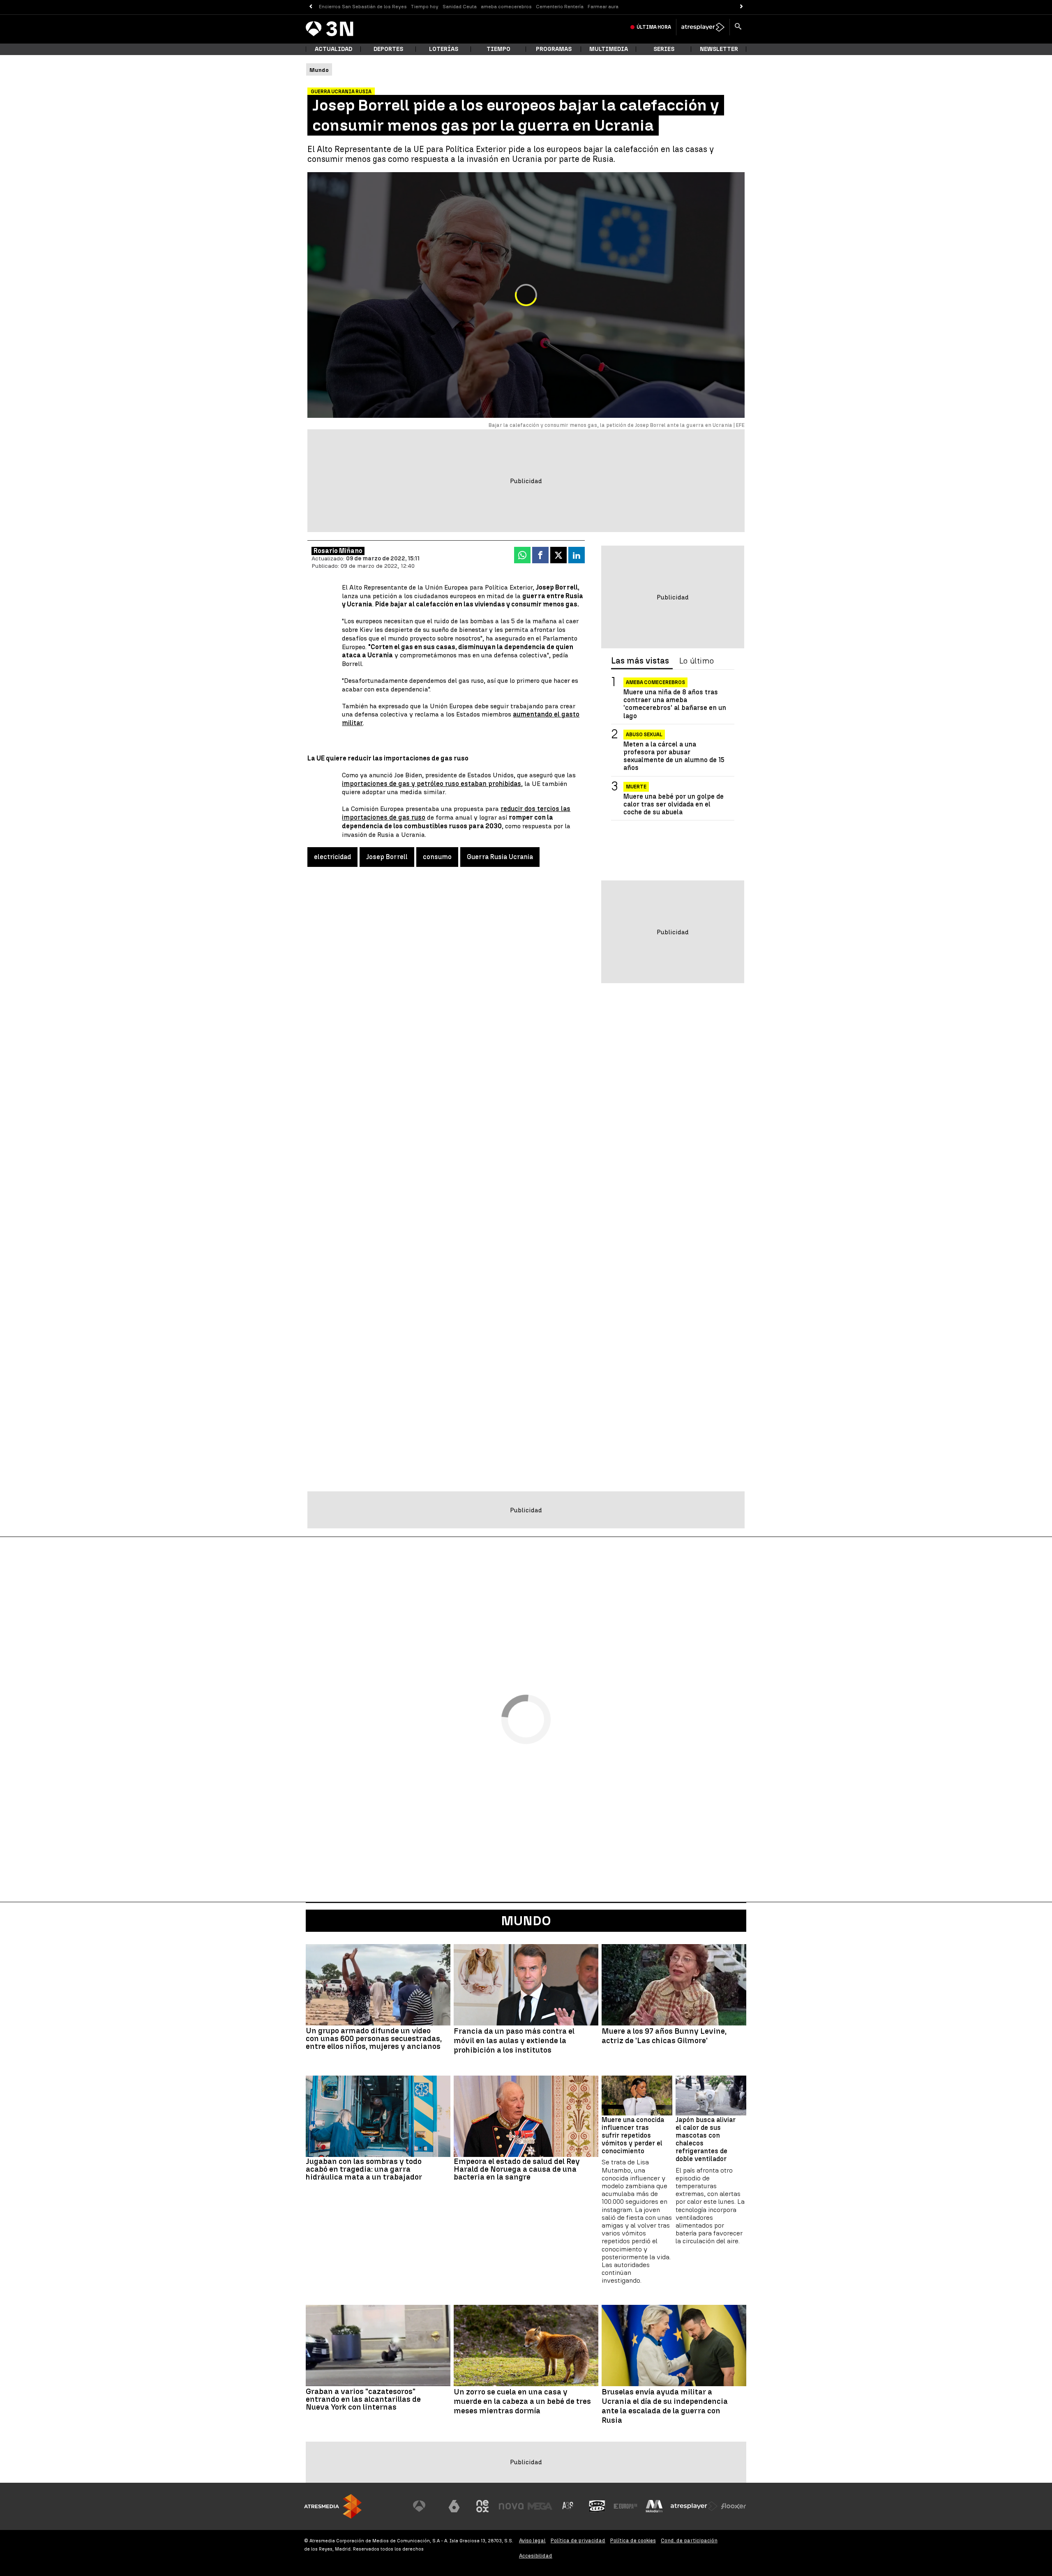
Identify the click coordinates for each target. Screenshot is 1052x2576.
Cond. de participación (689, 2540)
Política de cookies (633, 2540)
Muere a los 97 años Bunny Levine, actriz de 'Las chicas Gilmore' (664, 2036)
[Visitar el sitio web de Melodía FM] (654, 2506)
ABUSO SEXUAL (644, 735)
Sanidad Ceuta (460, 7)
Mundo (526, 1921)
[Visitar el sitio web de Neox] (482, 2506)
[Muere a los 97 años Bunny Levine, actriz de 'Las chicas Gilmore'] (674, 1985)
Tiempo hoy (425, 7)
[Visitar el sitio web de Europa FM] (625, 2506)
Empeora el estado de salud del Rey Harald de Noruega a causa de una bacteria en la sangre (517, 2169)
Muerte (636, 787)
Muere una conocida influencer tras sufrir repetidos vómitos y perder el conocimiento (633, 2136)
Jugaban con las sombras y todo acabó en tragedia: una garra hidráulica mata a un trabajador (364, 2169)
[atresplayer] (703, 27)
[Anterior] (310, 7)
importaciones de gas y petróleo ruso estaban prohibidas (431, 784)
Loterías (444, 49)
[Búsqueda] (738, 27)
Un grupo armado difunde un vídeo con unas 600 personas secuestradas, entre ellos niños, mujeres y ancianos (374, 2038)
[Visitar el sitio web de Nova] (511, 2506)
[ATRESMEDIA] (333, 2506)
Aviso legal (532, 2540)
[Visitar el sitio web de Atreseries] (568, 2506)
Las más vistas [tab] (640, 661)
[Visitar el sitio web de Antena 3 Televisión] (425, 2506)
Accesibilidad (536, 2556)
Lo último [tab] (697, 661)
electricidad (332, 857)
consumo (437, 857)
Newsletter (719, 49)
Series (664, 49)
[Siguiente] (742, 7)
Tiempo (498, 49)
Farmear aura (603, 7)
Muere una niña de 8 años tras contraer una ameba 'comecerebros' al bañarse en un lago (675, 704)
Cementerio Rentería (560, 7)
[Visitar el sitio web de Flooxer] (734, 2506)
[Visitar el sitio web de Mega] (540, 2506)
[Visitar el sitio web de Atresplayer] (694, 2506)
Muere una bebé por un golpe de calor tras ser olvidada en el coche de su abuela (674, 804)
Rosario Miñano (338, 551)
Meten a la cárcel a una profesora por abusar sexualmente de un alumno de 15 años (674, 756)
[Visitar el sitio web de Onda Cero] (597, 2506)
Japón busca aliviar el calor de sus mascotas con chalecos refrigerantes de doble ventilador (706, 2139)
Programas (554, 49)
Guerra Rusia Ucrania (500, 857)
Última (654, 27)
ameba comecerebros (506, 7)
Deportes (388, 49)
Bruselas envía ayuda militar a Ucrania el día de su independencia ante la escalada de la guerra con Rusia (665, 2406)
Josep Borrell (387, 857)
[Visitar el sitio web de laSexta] (454, 2506)
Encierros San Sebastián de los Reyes (363, 7)
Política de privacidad (578, 2540)
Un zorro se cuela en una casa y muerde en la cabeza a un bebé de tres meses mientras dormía (522, 2401)
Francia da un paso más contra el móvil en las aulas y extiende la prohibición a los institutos (514, 2041)
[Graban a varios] (378, 2346)
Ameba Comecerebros (655, 682)
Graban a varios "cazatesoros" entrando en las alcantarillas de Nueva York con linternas (363, 2399)
